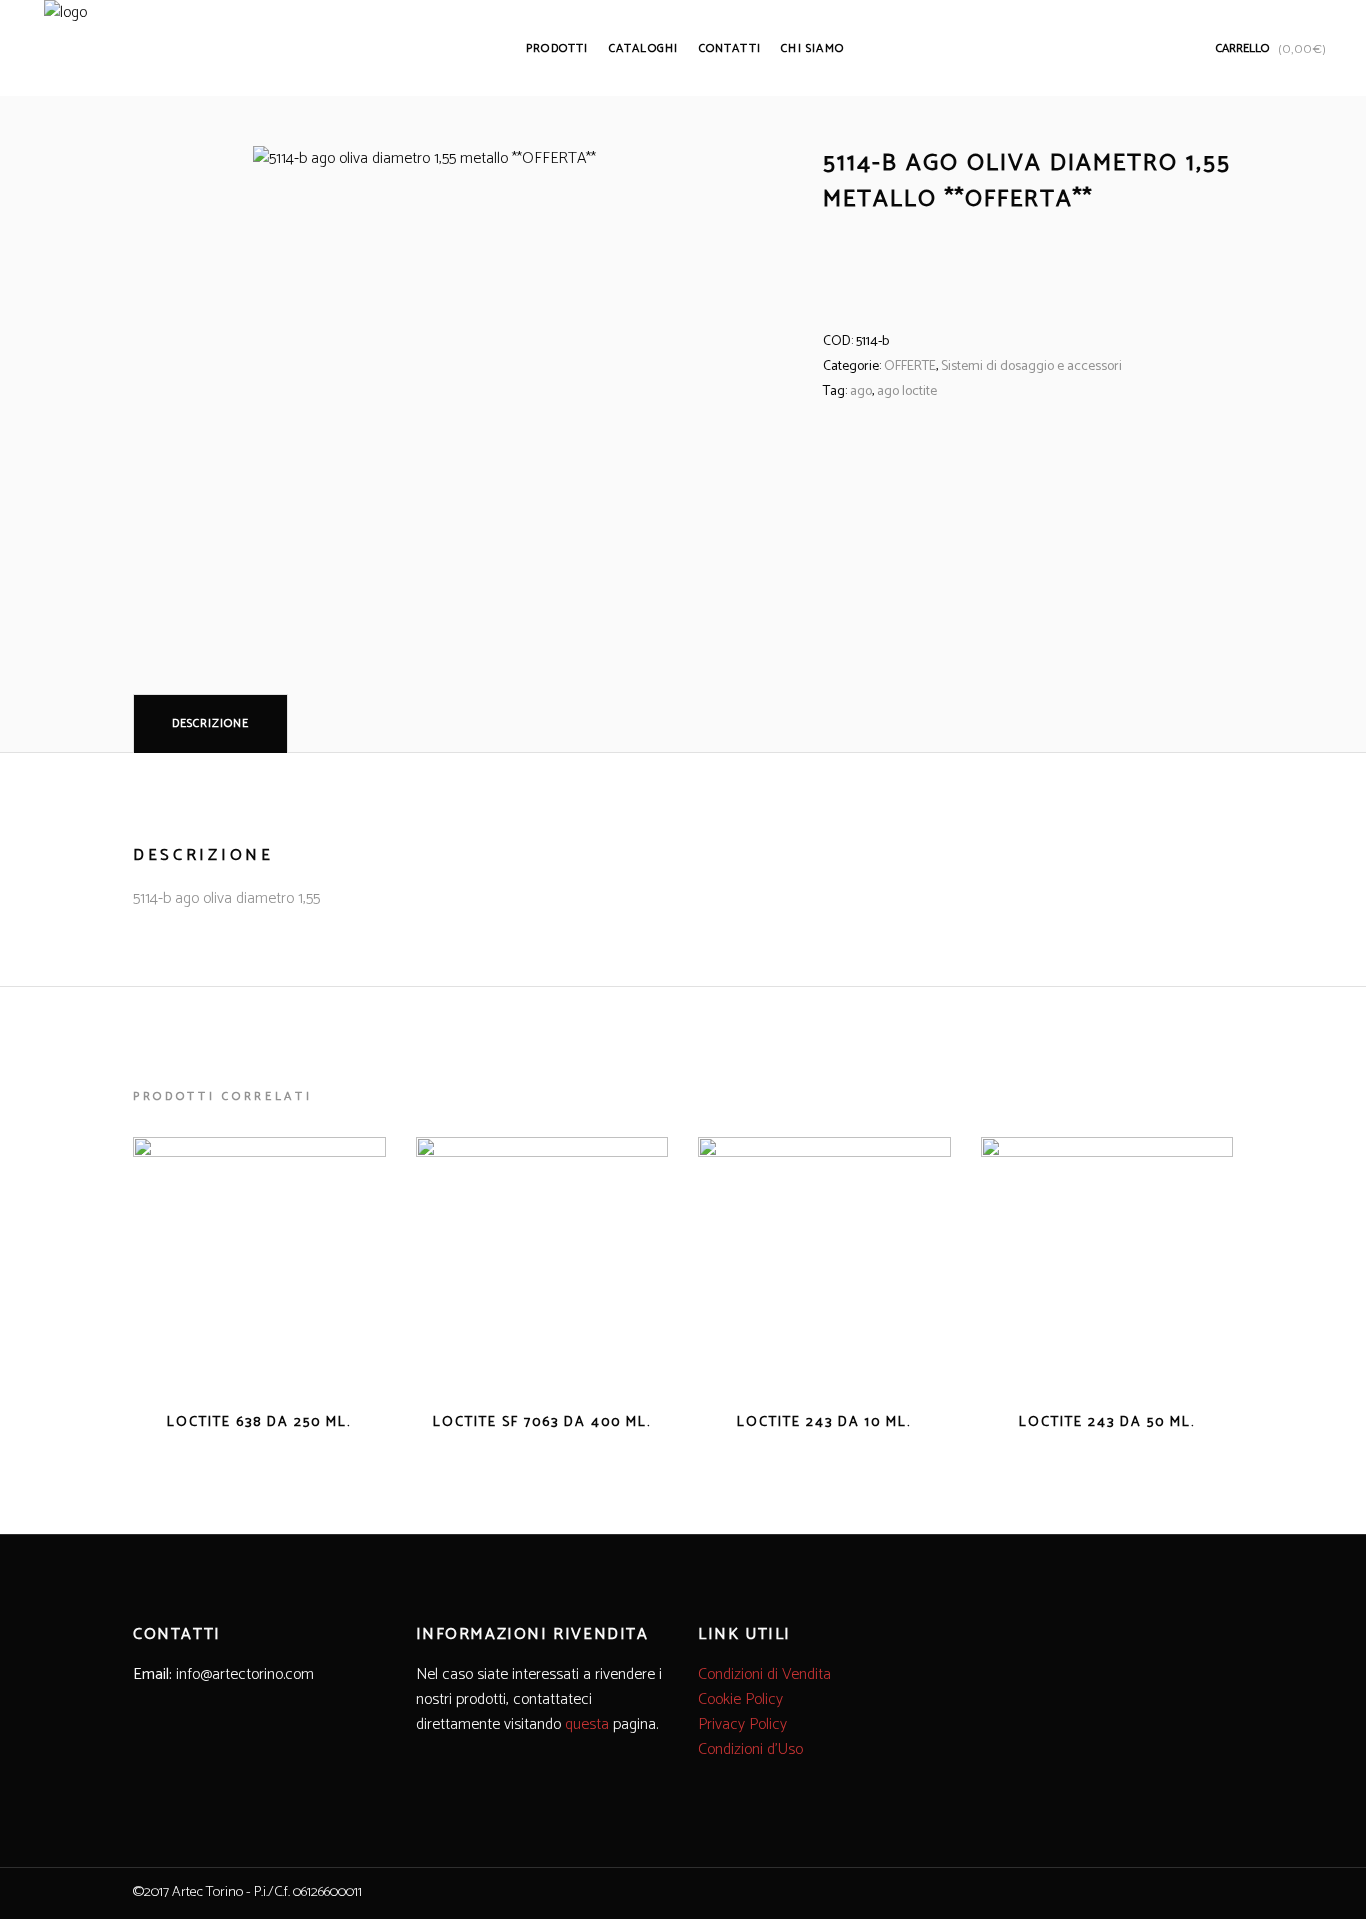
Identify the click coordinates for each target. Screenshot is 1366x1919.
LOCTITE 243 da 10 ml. (824, 1422)
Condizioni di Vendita (764, 1674)
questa (587, 1724)
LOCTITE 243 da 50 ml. (1107, 1422)
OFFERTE (910, 366)
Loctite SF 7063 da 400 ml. (542, 1422)
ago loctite (907, 391)
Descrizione (210, 723)
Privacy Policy (742, 1724)
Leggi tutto (213, 1421)
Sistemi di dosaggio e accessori (1031, 366)
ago (861, 391)
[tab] (210, 723)
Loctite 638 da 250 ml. (259, 1422)
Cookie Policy (740, 1699)
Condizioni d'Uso (750, 1749)
